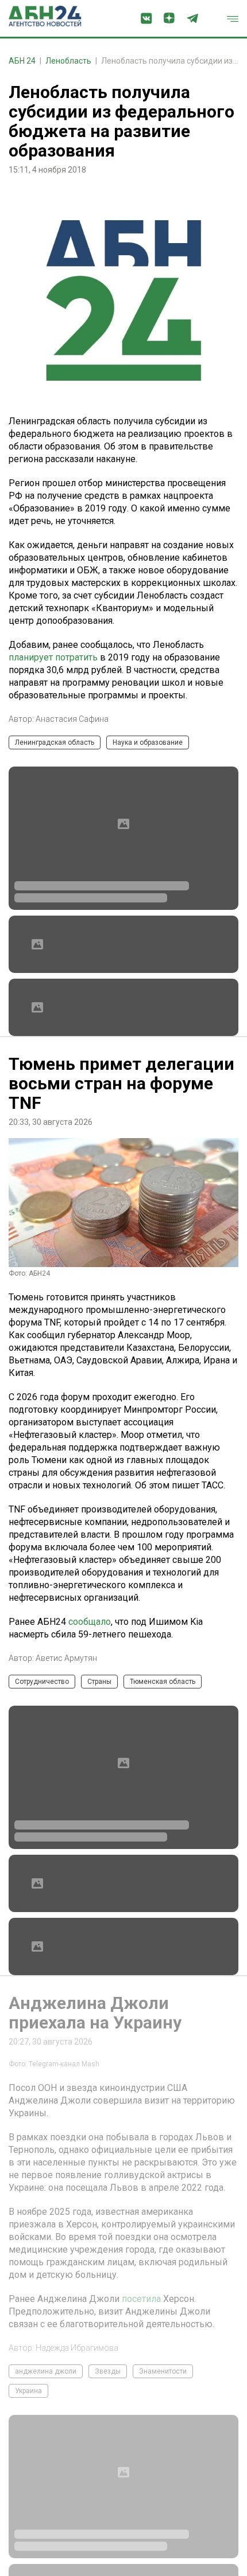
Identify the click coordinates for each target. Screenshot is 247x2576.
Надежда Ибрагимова (77, 2477)
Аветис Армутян (66, 1658)
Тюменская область (163, 1682)
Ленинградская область (55, 742)
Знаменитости (163, 2500)
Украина (28, 2520)
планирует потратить (53, 657)
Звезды (108, 2500)
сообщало (90, 1622)
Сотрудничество (42, 1682)
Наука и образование (148, 742)
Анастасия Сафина (72, 719)
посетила (141, 2428)
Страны (99, 1682)
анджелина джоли (46, 2500)
